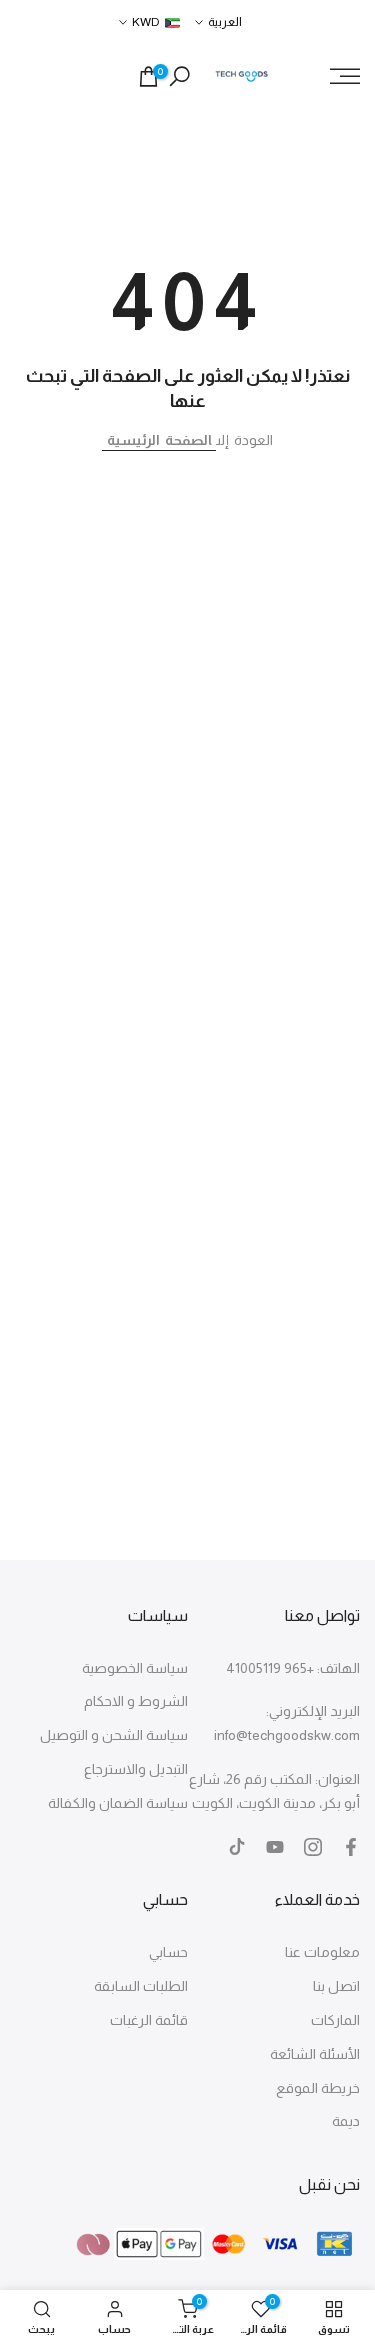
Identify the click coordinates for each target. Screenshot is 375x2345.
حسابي (168, 1952)
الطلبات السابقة (141, 1986)
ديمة (346, 2121)
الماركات (335, 2020)
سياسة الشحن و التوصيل (114, 1735)
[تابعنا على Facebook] (351, 1847)
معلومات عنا (322, 1952)
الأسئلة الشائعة (315, 2054)
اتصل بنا (336, 1986)
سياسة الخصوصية (135, 1668)
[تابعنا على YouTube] (275, 1847)
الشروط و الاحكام (136, 1701)
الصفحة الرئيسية (159, 440)
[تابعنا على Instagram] (313, 1847)
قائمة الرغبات (149, 2020)
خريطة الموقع (318, 2088)
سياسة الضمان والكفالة (118, 1803)
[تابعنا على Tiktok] (237, 1847)
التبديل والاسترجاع (136, 1769)
